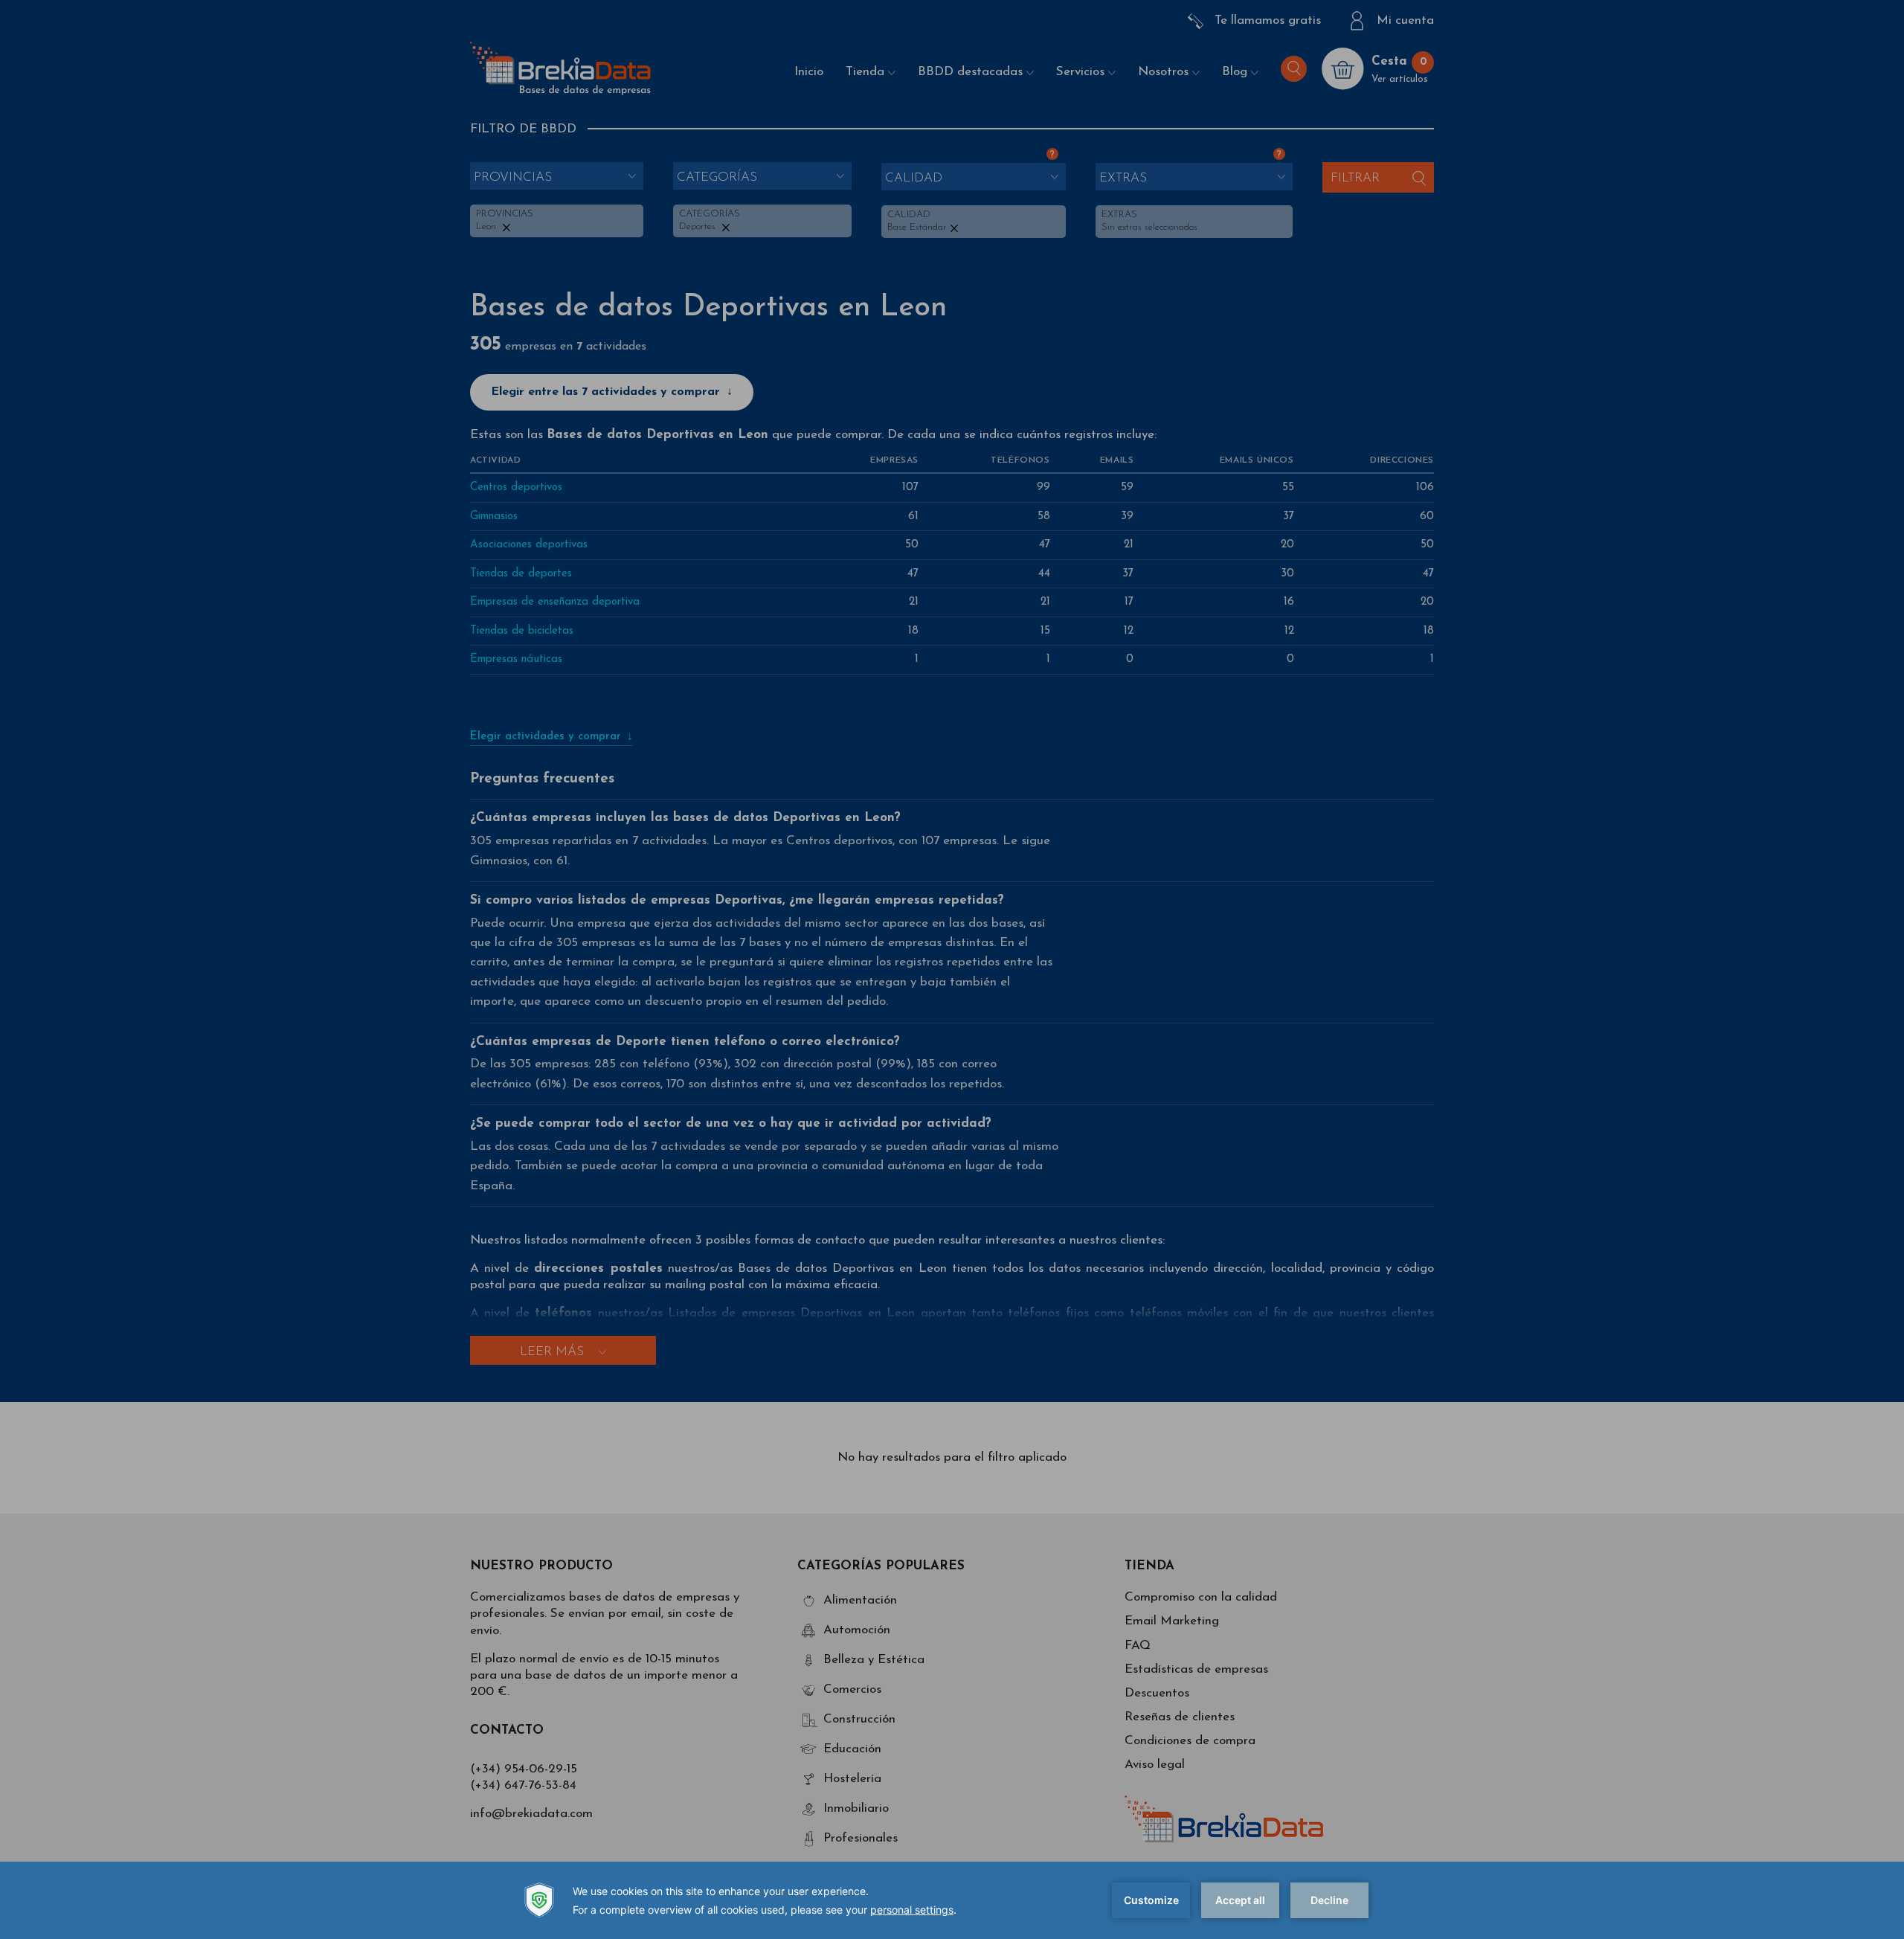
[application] (952, 1900)
